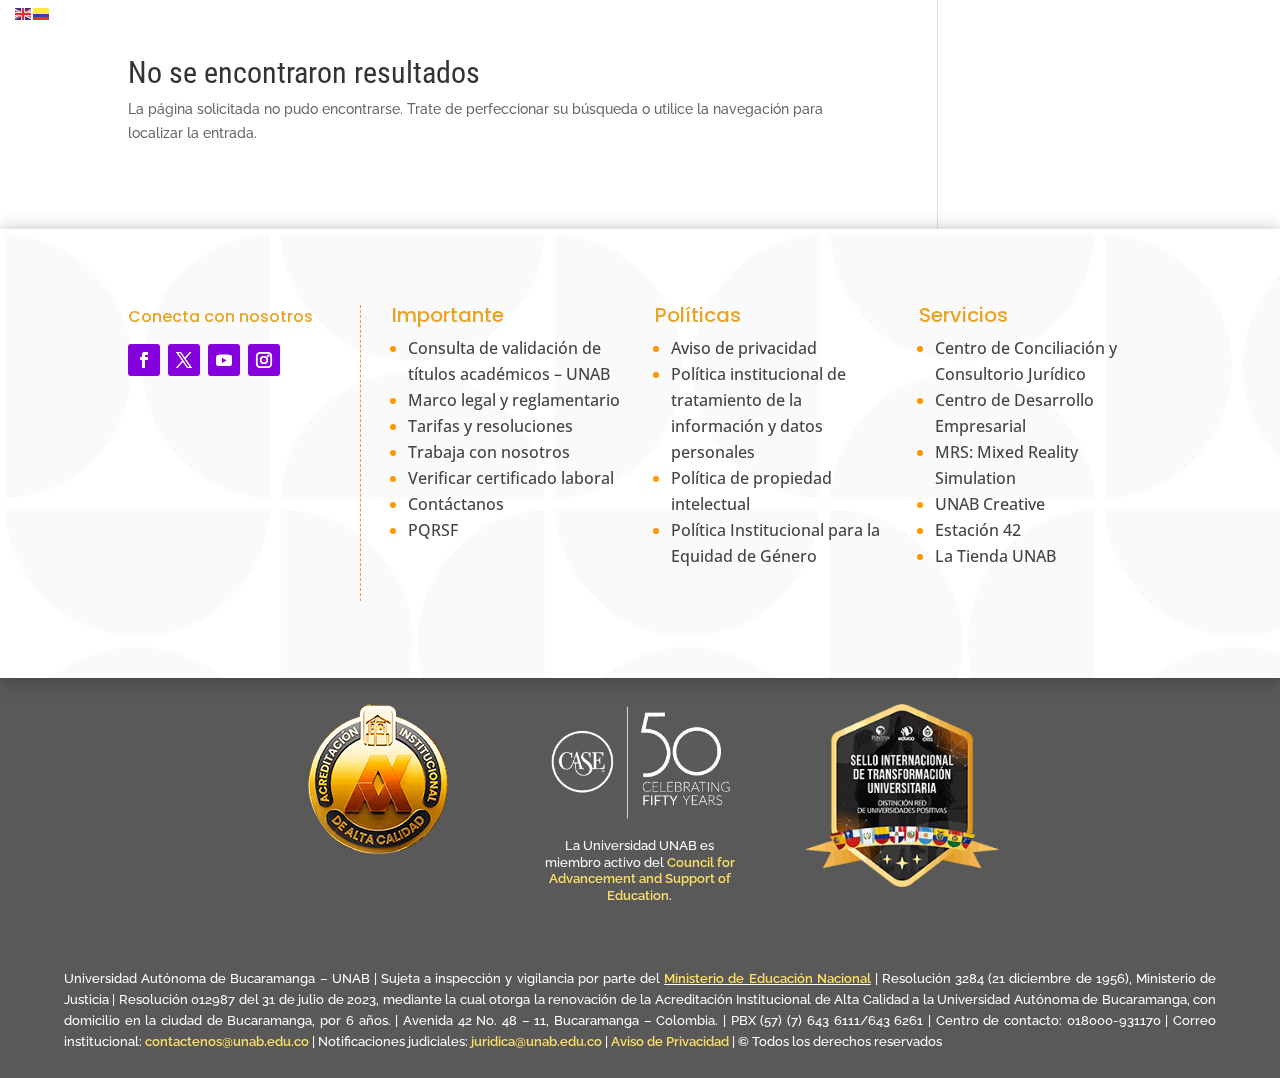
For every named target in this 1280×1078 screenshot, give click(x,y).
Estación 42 (978, 530)
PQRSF (433, 530)
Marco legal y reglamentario (514, 400)
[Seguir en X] (184, 360)
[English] (24, 13)
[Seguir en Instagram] (264, 360)
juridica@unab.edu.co (536, 1041)
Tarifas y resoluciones (490, 426)
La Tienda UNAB (995, 556)
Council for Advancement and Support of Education (642, 879)
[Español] (42, 13)
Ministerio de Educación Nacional (767, 978)
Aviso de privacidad (744, 348)
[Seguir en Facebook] (144, 360)
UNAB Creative (990, 504)
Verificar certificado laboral (511, 478)
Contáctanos (456, 504)
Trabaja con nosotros (489, 452)
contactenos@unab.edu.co (227, 1041)
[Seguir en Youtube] (224, 360)
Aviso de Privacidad (671, 1041)
